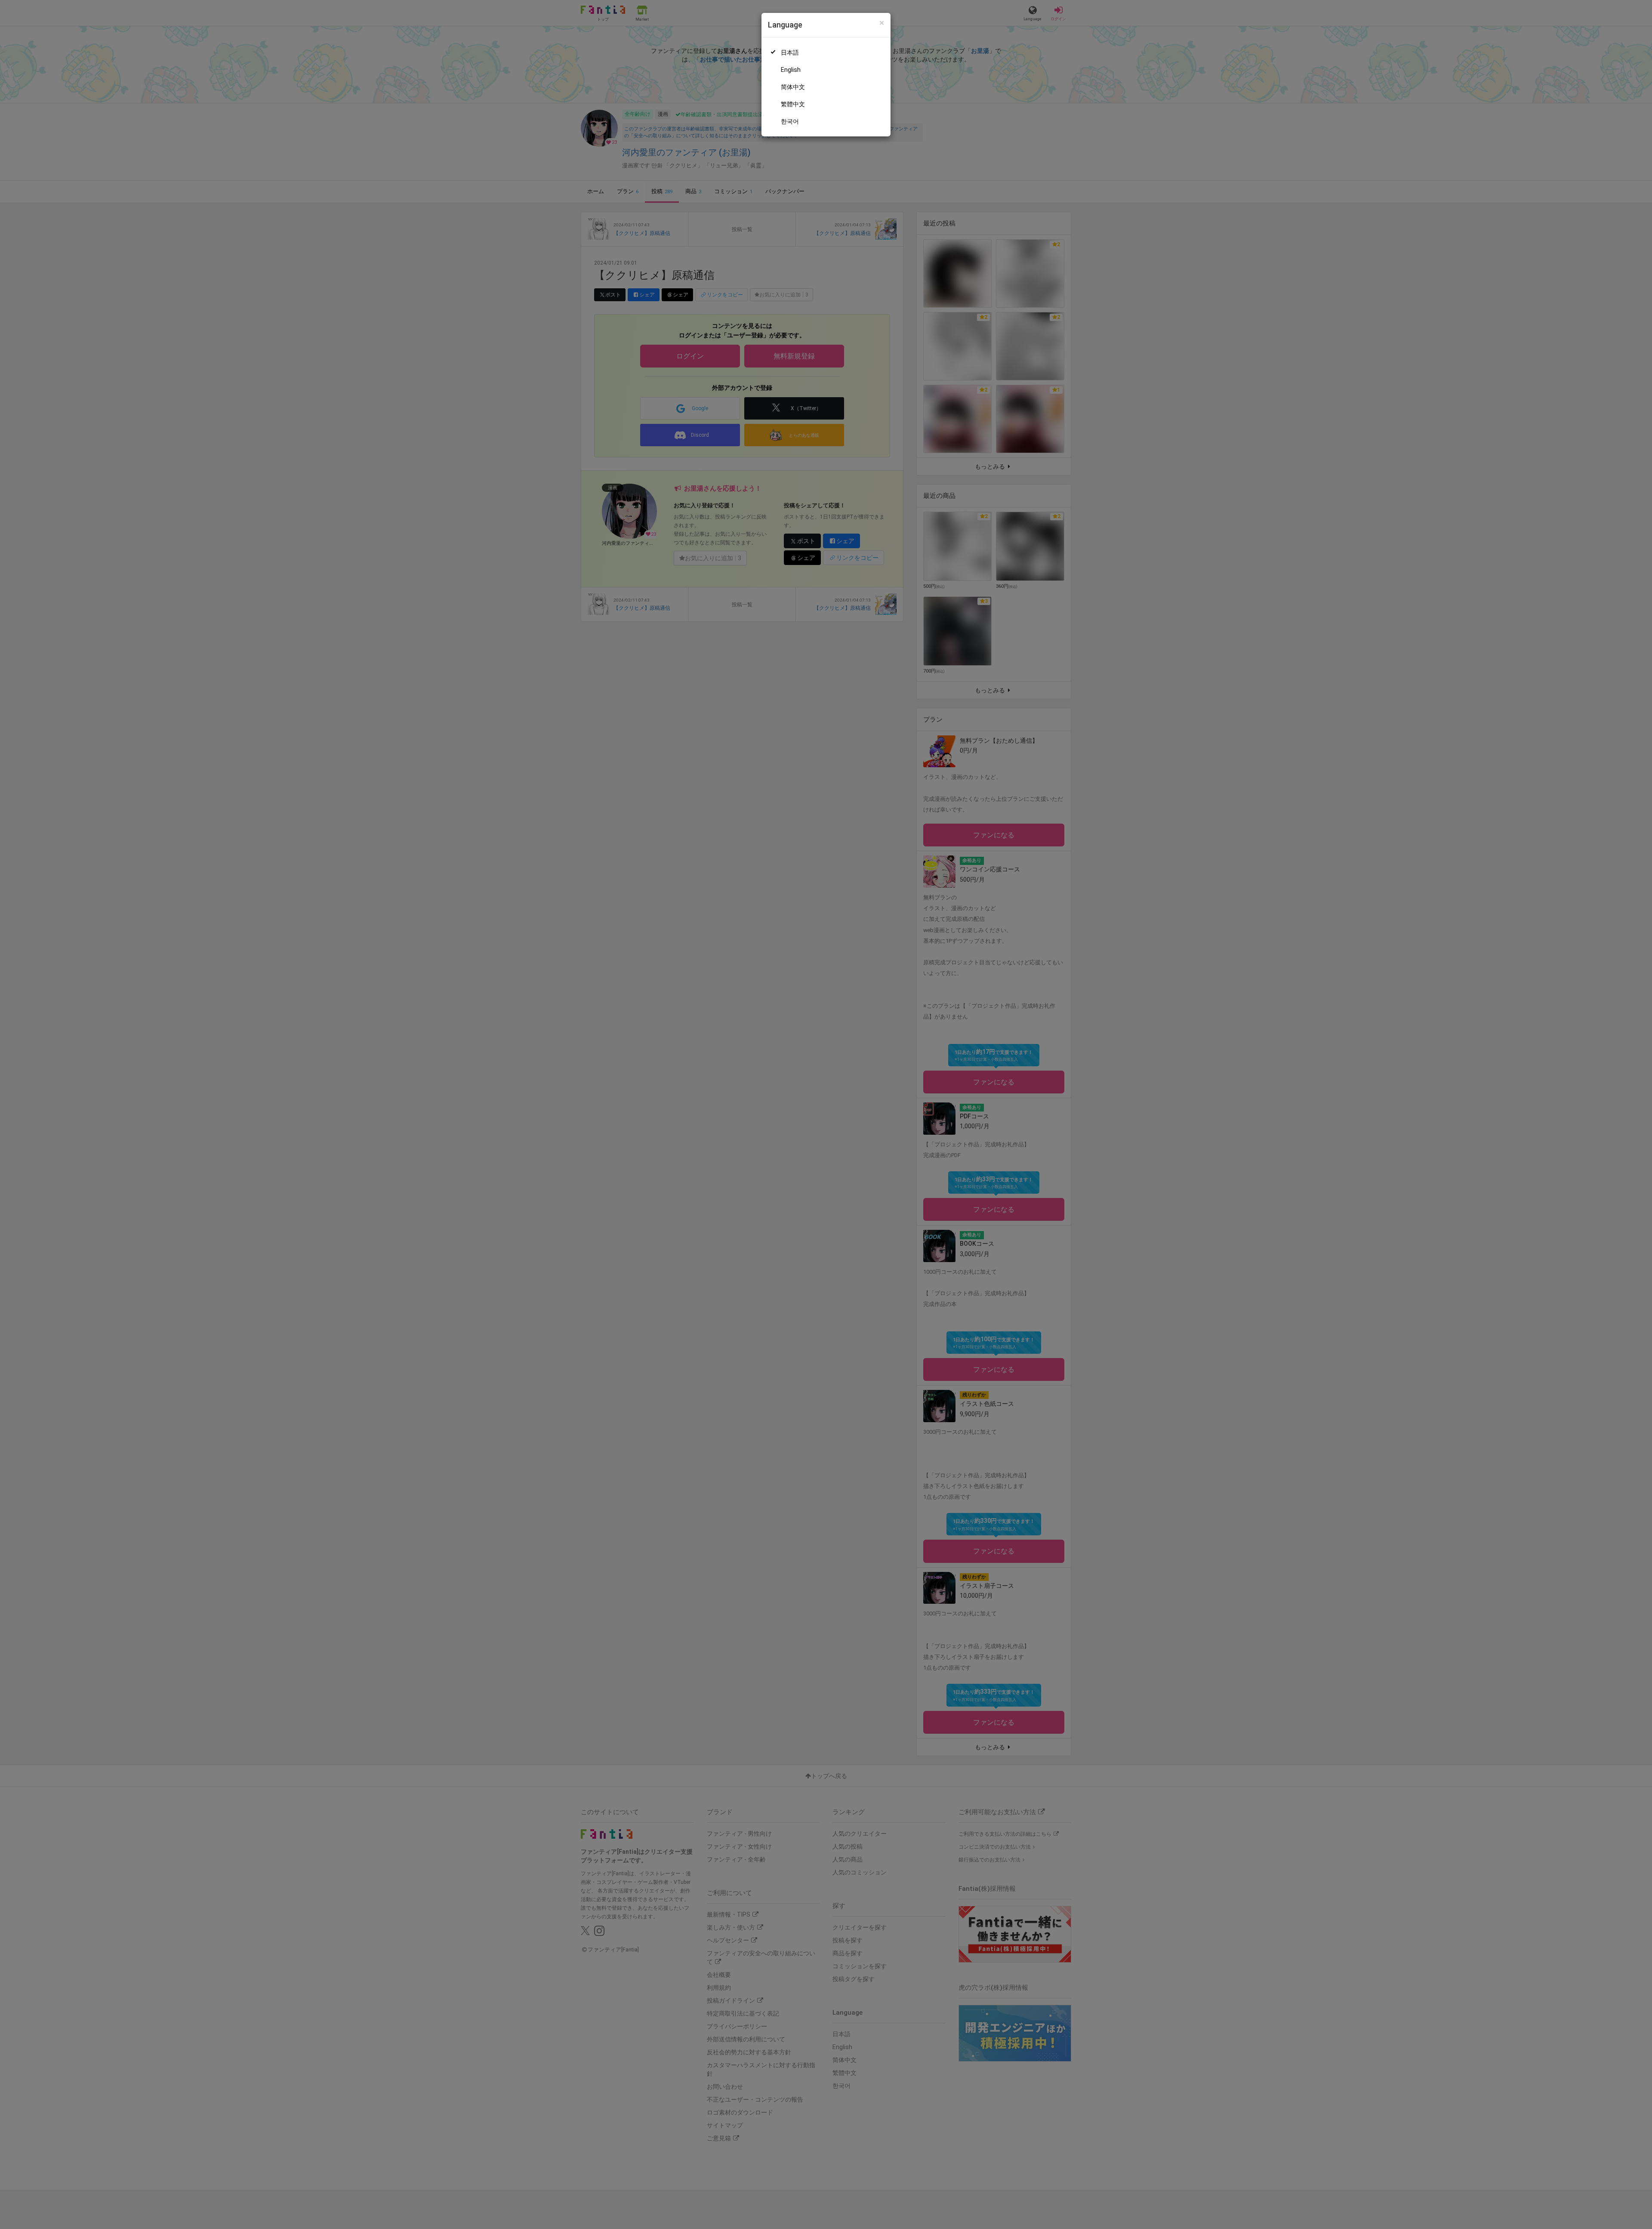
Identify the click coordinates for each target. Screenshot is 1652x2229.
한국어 (790, 121)
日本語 (790, 52)
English (791, 70)
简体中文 (793, 87)
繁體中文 (793, 104)
